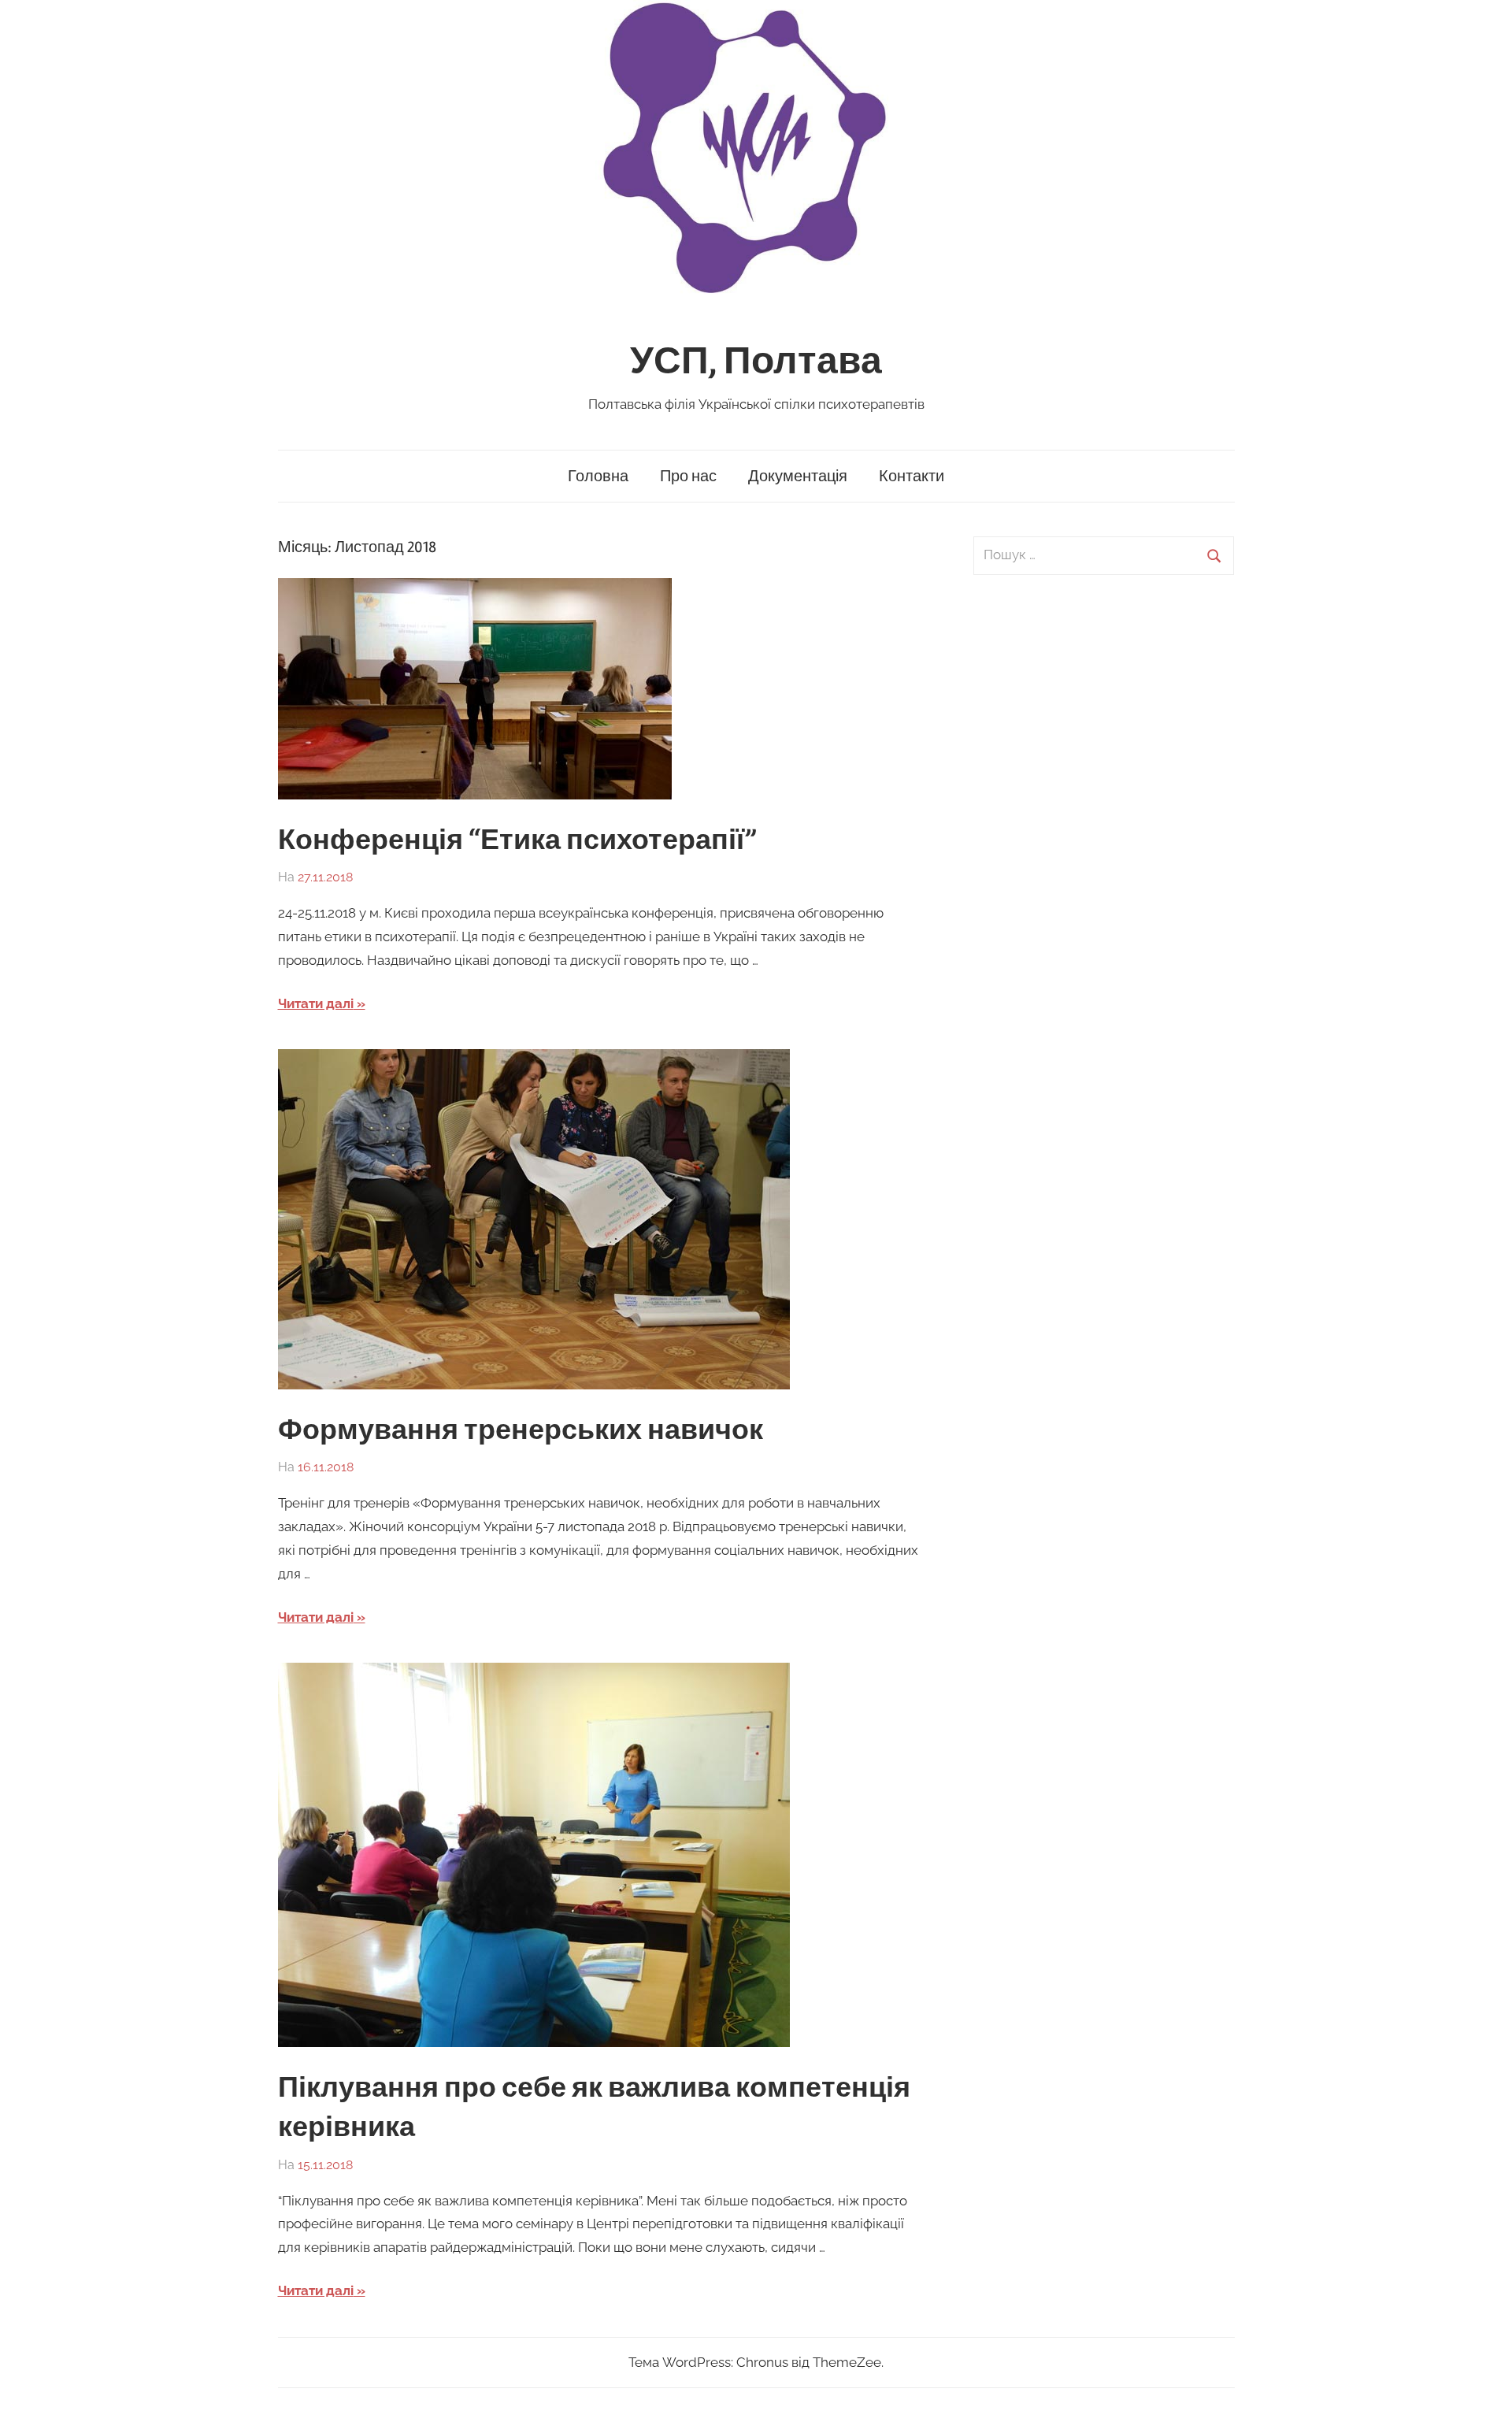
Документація (798, 476)
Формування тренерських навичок (521, 1430)
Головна (598, 476)
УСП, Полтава (756, 361)
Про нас (688, 476)
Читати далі (316, 1003)
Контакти (912, 476)
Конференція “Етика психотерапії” (517, 840)
